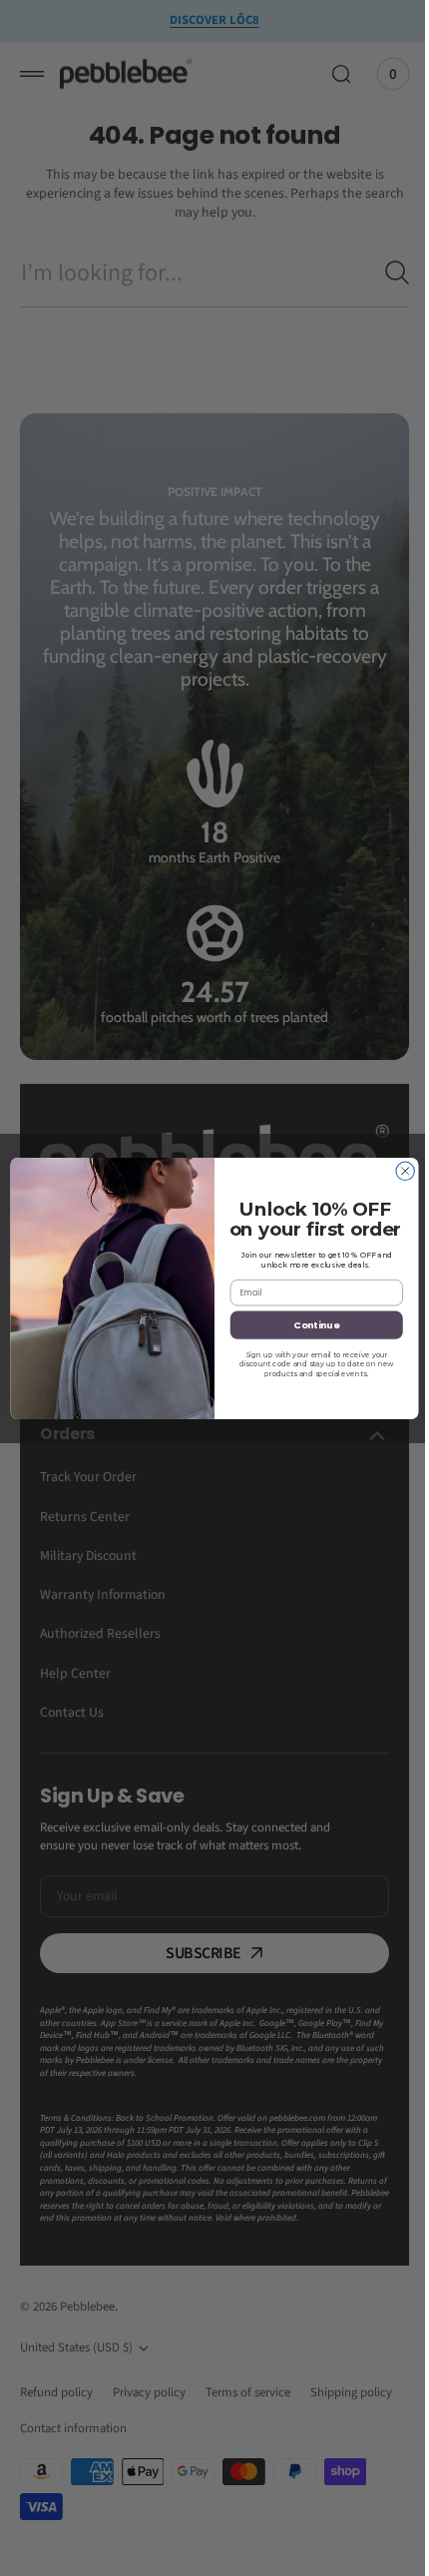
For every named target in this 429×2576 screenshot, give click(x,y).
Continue (309, 1324)
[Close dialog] (397, 1171)
